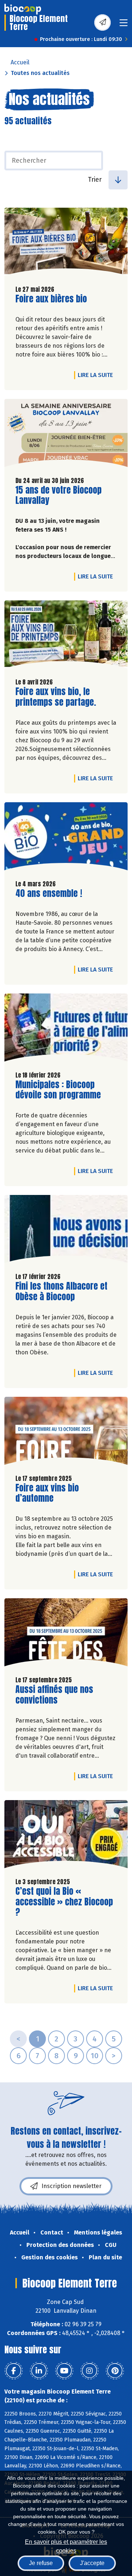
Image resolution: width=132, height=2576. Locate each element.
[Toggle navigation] (124, 25)
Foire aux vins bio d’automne (57, 1493)
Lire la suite (97, 375)
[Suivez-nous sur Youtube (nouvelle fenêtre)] (64, 2371)
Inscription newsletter (71, 2186)
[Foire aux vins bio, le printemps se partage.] (66, 636)
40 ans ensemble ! (49, 893)
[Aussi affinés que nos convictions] (66, 1634)
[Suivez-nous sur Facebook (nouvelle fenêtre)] (14, 2371)
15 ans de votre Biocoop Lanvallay (58, 495)
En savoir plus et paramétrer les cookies (66, 2545)
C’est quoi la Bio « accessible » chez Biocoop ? (64, 1902)
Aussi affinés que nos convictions (57, 1695)
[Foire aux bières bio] (66, 244)
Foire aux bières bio (51, 299)
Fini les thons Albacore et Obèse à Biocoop (61, 1291)
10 (95, 2056)
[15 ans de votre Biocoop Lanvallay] (66, 435)
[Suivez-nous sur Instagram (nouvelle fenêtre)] (89, 2371)
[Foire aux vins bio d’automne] (66, 1433)
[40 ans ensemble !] (66, 838)
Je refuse (41, 2563)
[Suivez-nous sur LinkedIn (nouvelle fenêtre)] (39, 2371)
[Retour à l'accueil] (23, 9)
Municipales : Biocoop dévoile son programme (58, 1090)
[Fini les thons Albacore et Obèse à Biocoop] (66, 1231)
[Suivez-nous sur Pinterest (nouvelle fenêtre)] (115, 2371)
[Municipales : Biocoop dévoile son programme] (66, 1029)
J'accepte (92, 2563)
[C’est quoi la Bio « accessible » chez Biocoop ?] (66, 1836)
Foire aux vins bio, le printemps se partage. (57, 697)
